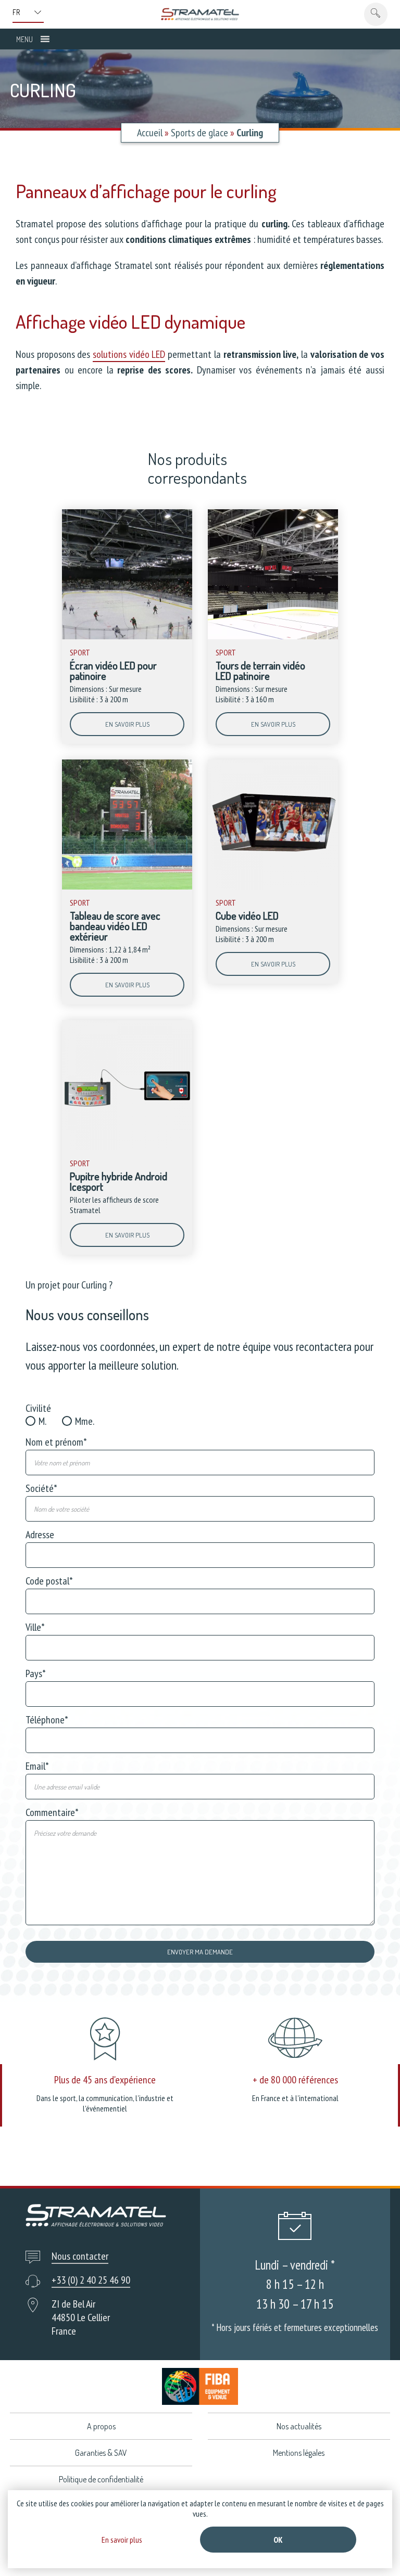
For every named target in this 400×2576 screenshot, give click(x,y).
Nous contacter (80, 2256)
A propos (101, 2426)
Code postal (49, 1581)
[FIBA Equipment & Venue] (200, 2386)
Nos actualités (299, 2426)
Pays (36, 1673)
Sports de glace (199, 133)
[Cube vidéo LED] (273, 887)
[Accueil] (200, 14)
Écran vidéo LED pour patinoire (113, 671)
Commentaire (52, 1812)
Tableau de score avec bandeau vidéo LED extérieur (115, 926)
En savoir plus (127, 724)
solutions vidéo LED (129, 354)
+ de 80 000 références (295, 2080)
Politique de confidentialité (101, 2479)
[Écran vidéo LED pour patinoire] (127, 637)
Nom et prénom (56, 1442)
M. (42, 1421)
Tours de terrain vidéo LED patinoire (260, 671)
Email (37, 1766)
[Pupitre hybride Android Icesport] (127, 1148)
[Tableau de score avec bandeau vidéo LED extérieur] (127, 887)
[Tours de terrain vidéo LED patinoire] (273, 637)
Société (41, 1488)
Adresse (40, 1535)
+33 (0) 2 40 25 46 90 (91, 2280)
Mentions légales (299, 2453)
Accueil (150, 133)
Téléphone (47, 1720)
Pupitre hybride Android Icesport (118, 1181)
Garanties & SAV (101, 2453)
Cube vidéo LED (247, 916)
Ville (35, 1627)
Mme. (85, 1421)
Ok (278, 2540)
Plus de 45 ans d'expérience (105, 2080)
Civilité (38, 1408)
